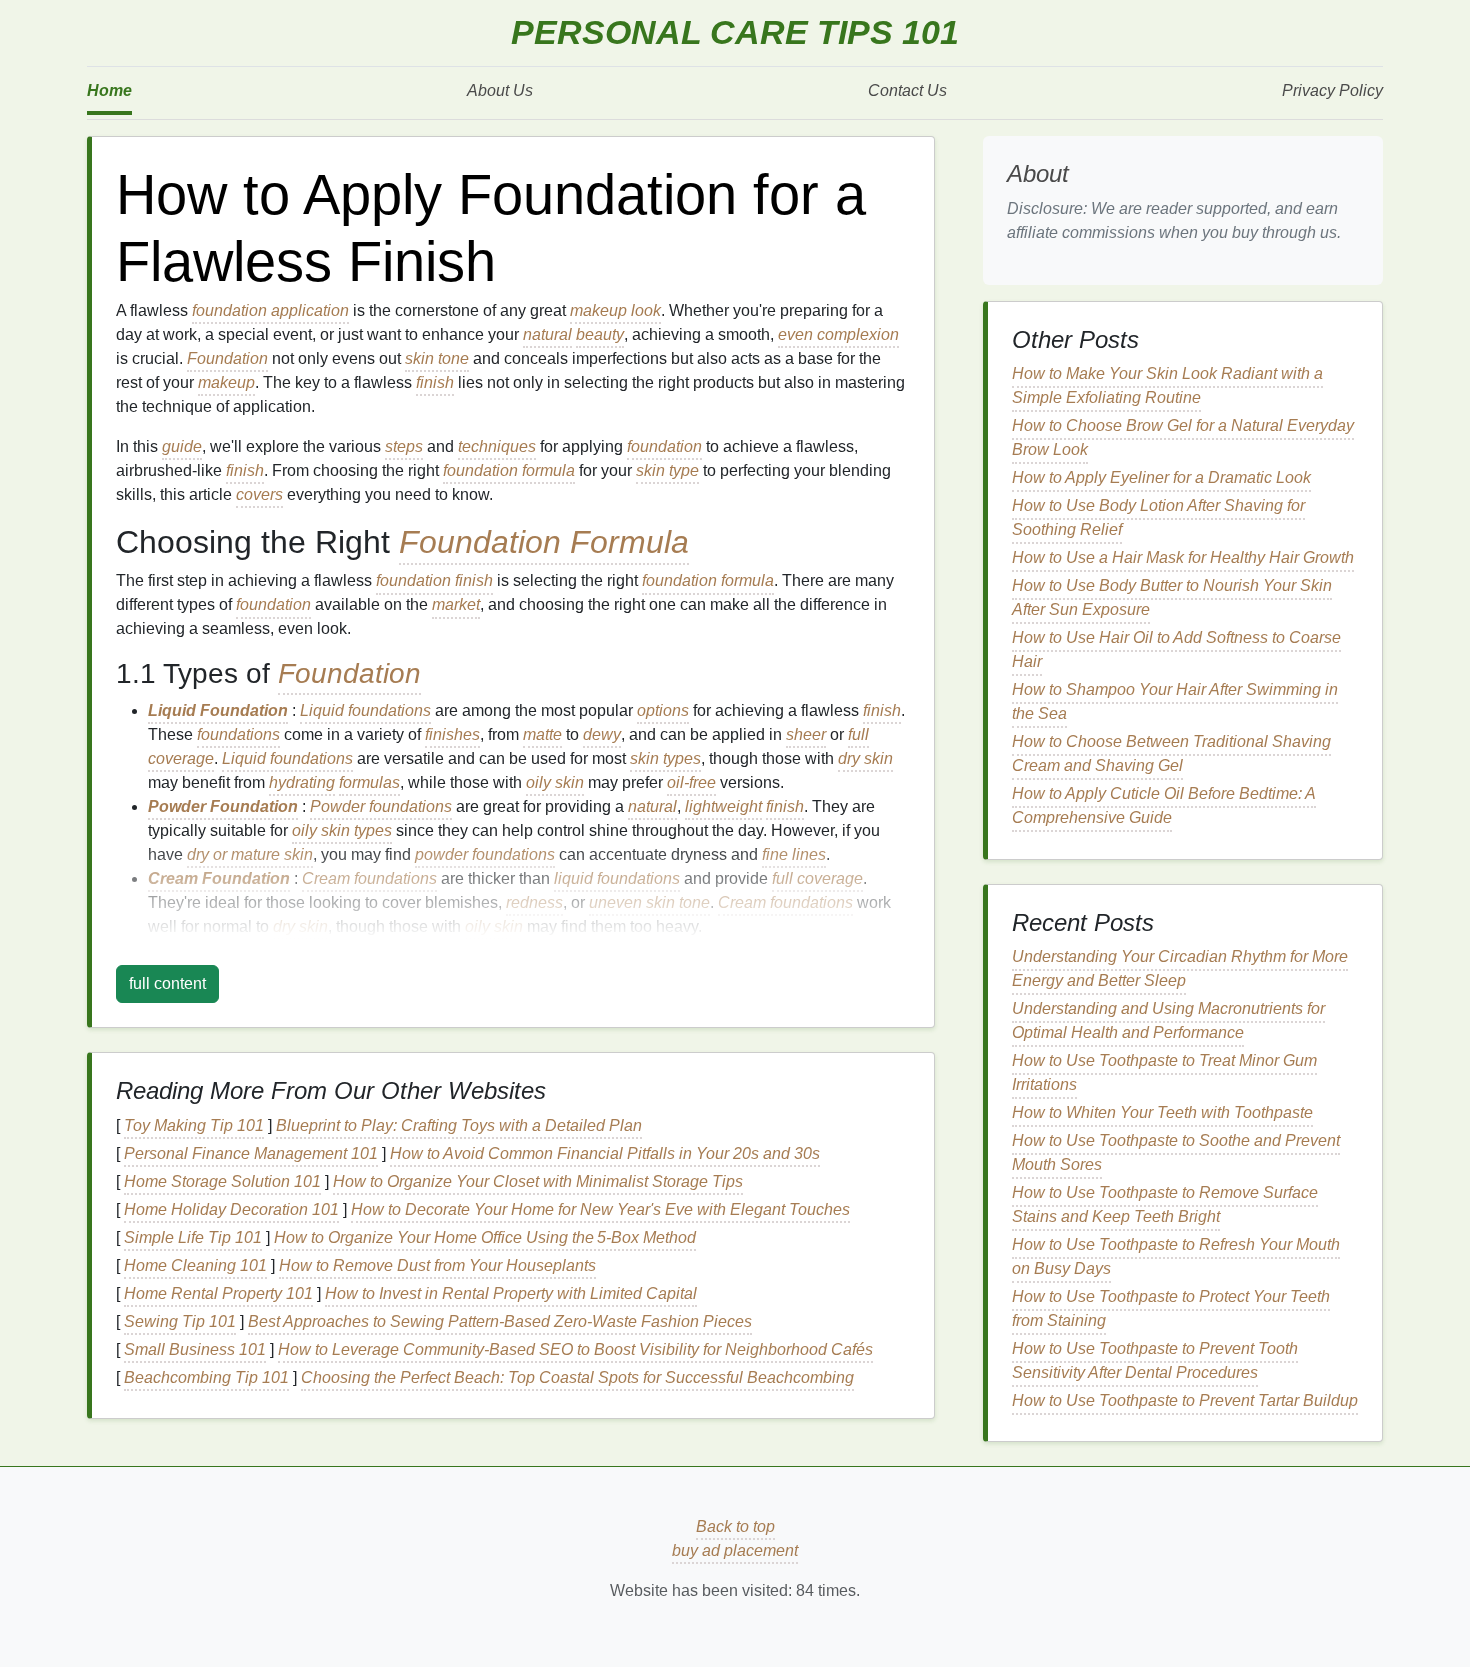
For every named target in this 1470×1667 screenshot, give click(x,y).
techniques (497, 446)
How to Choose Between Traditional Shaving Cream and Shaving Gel (1171, 753)
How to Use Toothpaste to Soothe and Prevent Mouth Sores (1176, 1152)
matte (542, 734)
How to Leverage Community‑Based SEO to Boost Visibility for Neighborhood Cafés (575, 1349)
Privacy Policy (1332, 90)
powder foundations (485, 854)
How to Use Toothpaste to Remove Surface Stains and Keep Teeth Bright (1165, 1204)
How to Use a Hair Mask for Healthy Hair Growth (1183, 557)
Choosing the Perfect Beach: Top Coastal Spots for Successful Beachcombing (577, 1377)
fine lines (794, 854)
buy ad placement (735, 1550)
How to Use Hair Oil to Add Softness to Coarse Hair (1176, 649)
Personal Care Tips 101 (735, 32)
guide (182, 446)
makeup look (615, 310)
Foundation (227, 358)
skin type (667, 470)
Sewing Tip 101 (180, 1321)
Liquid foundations (365, 710)
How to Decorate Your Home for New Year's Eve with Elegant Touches (600, 1209)
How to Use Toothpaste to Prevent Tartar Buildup (1185, 1400)
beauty (600, 334)
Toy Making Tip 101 (194, 1125)
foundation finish (434, 580)
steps (404, 446)
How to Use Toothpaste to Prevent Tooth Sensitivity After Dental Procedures (1155, 1360)
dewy (602, 734)
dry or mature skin (250, 854)
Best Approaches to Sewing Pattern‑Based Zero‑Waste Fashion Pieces (500, 1321)
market (456, 604)
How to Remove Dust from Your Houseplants (437, 1265)
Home (109, 90)
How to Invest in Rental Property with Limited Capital (511, 1293)
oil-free (691, 782)
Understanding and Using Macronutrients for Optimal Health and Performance (1168, 1020)
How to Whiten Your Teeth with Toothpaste (1162, 1112)
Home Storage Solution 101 (222, 1181)
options (663, 710)
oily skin (555, 782)
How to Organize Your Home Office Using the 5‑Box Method (485, 1237)
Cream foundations (369, 878)
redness (534, 902)
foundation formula (509, 470)
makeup (226, 382)
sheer (806, 734)
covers (259, 494)
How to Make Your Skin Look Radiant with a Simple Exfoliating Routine (1167, 385)
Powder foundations (381, 806)
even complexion (838, 334)
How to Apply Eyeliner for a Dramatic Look (1161, 477)
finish (435, 382)
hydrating (302, 782)
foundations (238, 734)
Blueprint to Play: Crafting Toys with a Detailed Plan (459, 1125)
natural (547, 334)
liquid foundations (617, 878)
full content (167, 983)
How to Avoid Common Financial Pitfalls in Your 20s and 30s (605, 1153)
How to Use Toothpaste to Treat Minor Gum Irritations (1164, 1072)
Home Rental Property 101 (218, 1293)
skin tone (437, 358)
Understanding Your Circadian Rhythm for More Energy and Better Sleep (1180, 968)
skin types (665, 758)
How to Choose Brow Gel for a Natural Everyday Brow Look (1183, 437)
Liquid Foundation (218, 710)
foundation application (270, 310)
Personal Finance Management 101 (251, 1153)
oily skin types (342, 830)
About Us (500, 90)
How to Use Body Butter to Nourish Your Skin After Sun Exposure (1172, 597)
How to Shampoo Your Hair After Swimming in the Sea (1175, 701)
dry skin (865, 758)
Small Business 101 (195, 1349)
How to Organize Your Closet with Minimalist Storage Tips (538, 1181)
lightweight (723, 806)
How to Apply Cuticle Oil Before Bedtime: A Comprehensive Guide (1164, 805)
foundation (664, 446)
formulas (369, 782)
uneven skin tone (649, 902)
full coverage (817, 878)
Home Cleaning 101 (195, 1265)
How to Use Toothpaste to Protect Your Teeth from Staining (1171, 1308)
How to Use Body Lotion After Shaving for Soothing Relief (1158, 517)
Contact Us (907, 90)
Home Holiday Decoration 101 (231, 1209)
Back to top (735, 1526)
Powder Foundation (223, 806)
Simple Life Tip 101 (193, 1237)
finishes (452, 734)
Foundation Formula (544, 542)
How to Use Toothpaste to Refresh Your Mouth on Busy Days (1176, 1256)
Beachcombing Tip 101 (206, 1377)
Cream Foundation (219, 878)
